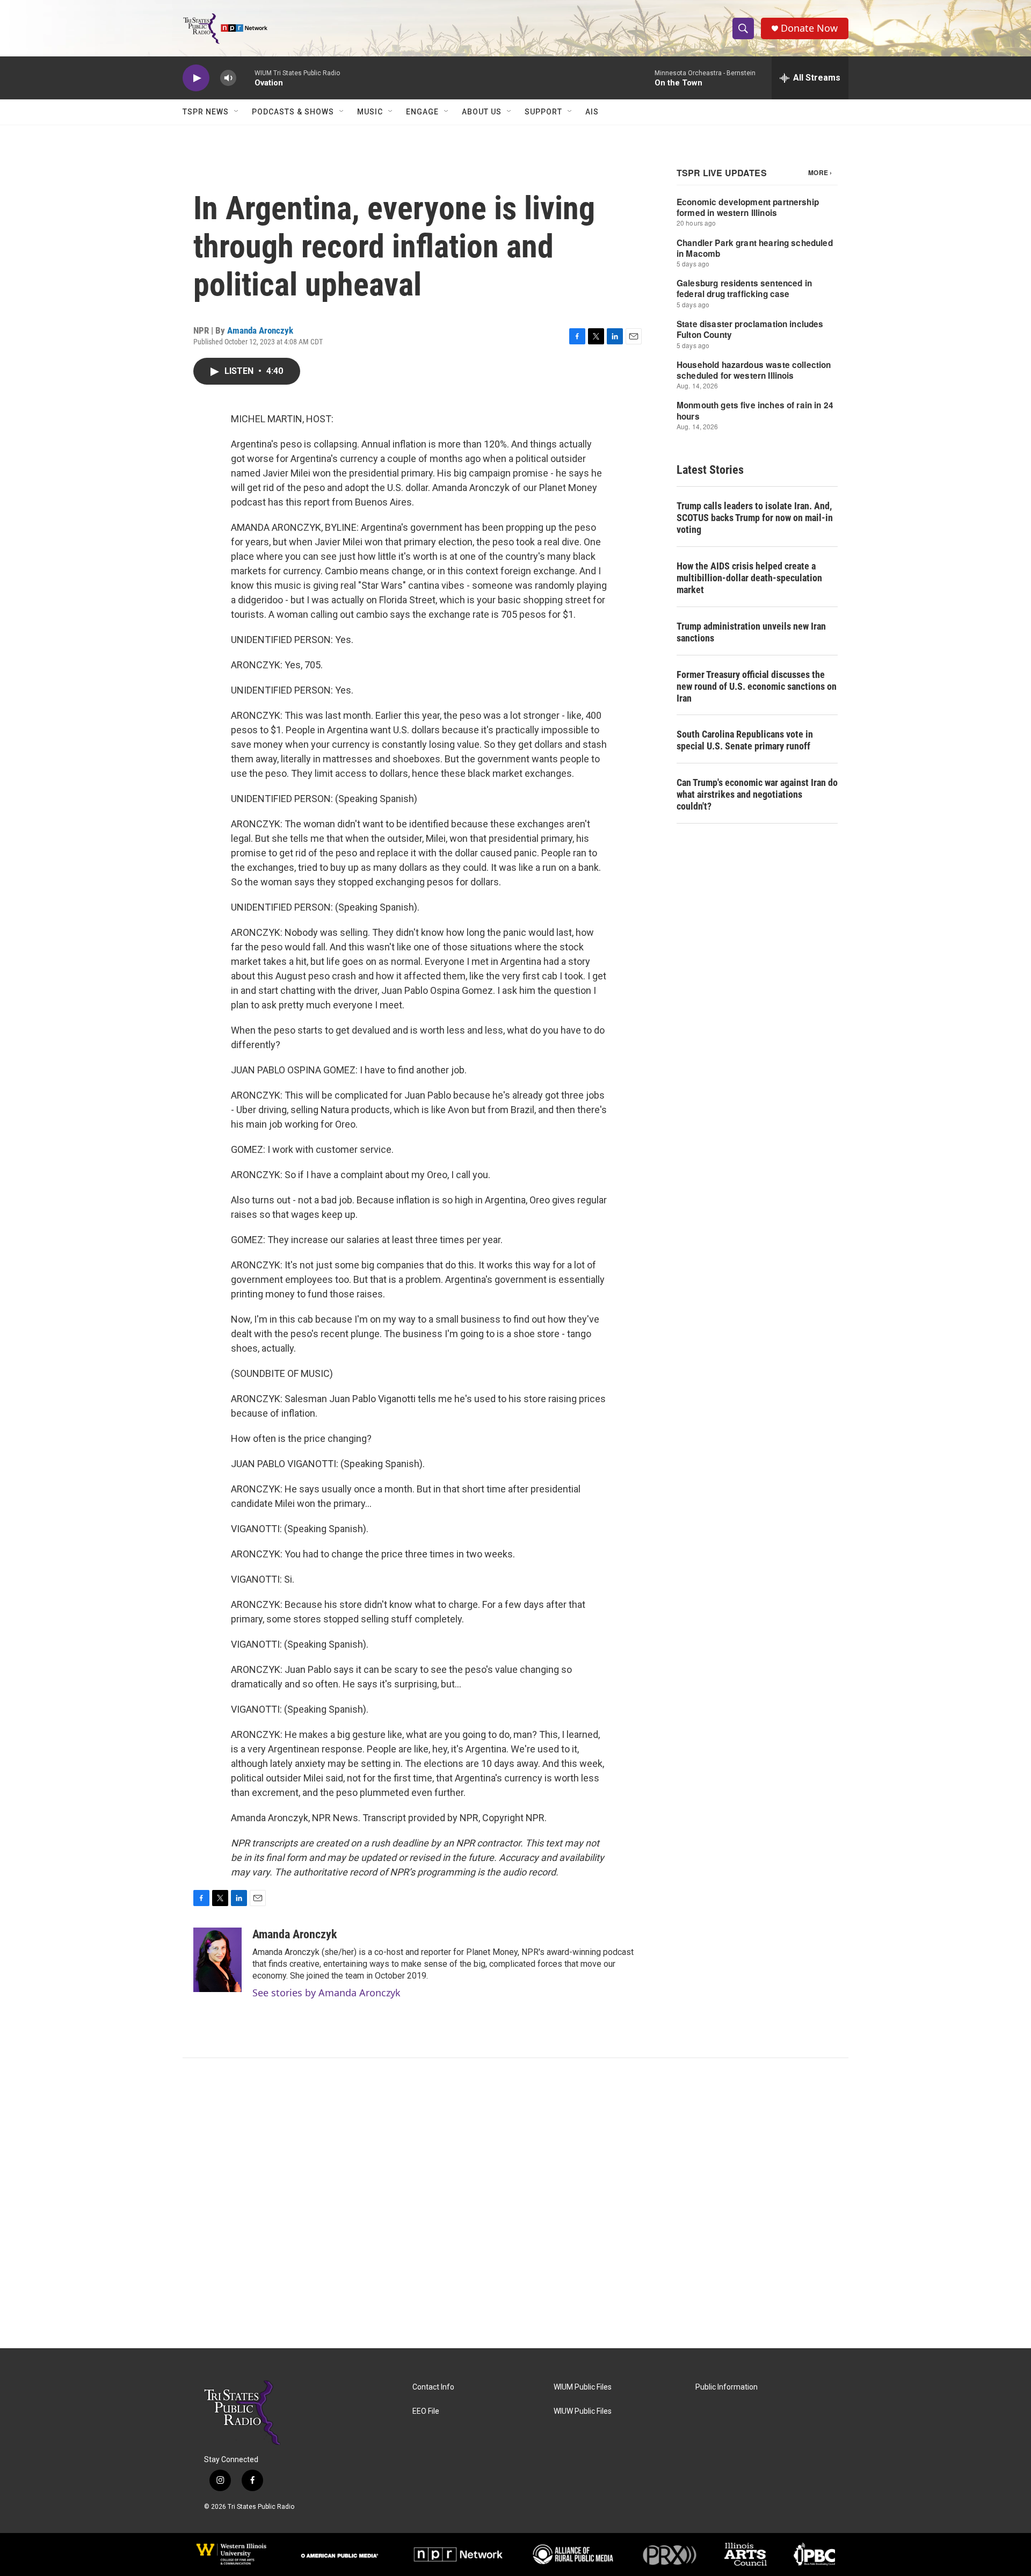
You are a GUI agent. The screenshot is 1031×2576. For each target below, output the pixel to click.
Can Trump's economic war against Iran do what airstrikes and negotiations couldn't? (757, 794)
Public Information (727, 2387)
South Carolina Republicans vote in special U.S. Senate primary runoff (745, 740)
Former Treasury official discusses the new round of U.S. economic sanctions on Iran (757, 686)
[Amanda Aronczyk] (217, 1960)
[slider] (245, 78)
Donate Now (809, 28)
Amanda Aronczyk (260, 330)
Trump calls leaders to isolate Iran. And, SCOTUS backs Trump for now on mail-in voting (755, 518)
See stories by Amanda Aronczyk (326, 1993)
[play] (196, 78)
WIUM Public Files (583, 2387)
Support (543, 112)
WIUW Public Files (583, 2411)
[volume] (228, 78)
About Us (482, 112)
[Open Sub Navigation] (237, 112)
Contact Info (433, 2387)
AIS (592, 112)
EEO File (426, 2411)
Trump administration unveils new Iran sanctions (751, 632)
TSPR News (206, 112)
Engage (422, 112)
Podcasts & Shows (293, 112)
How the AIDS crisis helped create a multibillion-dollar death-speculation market (749, 578)
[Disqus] (515, 2203)
